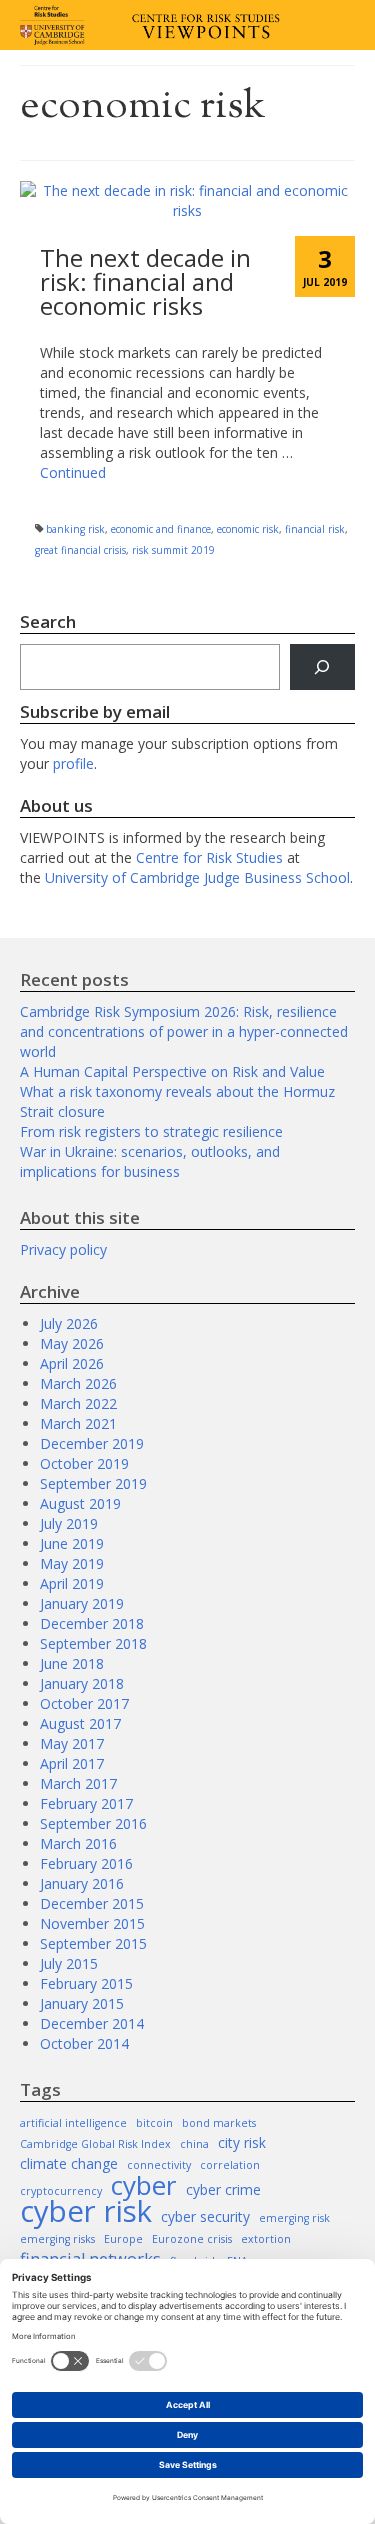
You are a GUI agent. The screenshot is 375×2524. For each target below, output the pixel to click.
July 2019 (69, 1523)
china (194, 2144)
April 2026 (72, 1363)
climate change (69, 2163)
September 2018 (93, 1643)
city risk (242, 2142)
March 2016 (78, 1843)
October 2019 (84, 1463)
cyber (144, 2185)
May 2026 (72, 1343)
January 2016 (82, 1883)
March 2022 (78, 1403)
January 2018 (82, 1683)
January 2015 (82, 2003)
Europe (123, 2239)
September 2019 (93, 1483)
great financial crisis (80, 550)
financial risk (315, 529)
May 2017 (72, 1743)
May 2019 (72, 1563)
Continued (73, 472)
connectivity (159, 2165)
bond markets (219, 2123)
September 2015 (93, 1943)
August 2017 (80, 1723)
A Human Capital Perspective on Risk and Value (172, 1071)
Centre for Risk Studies (209, 857)
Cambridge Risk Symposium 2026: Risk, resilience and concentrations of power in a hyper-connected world (184, 1031)
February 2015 (86, 1983)
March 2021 (78, 1423)
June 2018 (72, 1663)
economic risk (248, 529)
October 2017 (84, 1703)
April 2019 (72, 1583)
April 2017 (72, 1763)
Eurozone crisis (192, 2239)
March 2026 (78, 1383)
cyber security (205, 2216)
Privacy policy (63, 1249)
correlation (230, 2165)
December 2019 (92, 1443)
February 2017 (86, 1803)
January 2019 (82, 1603)
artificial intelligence (73, 2123)
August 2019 (80, 1503)
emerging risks (57, 2239)
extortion (266, 2239)
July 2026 (69, 1323)
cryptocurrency (61, 2191)
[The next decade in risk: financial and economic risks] (187, 198)
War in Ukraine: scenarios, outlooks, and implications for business (150, 1161)
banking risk (75, 529)
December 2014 (92, 2023)
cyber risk (86, 2211)
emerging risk (294, 2218)
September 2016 (93, 1823)
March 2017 (78, 1783)
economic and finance (161, 529)
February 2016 (86, 1863)
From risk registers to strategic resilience (151, 1131)
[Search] (322, 667)
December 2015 (92, 1903)
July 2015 (69, 1963)
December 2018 (92, 1623)
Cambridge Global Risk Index (95, 2144)
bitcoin (154, 2123)
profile (73, 763)
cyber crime (223, 2189)
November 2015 (92, 1923)
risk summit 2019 (173, 550)
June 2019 (72, 1543)
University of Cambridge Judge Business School (197, 877)
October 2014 (84, 2043)
